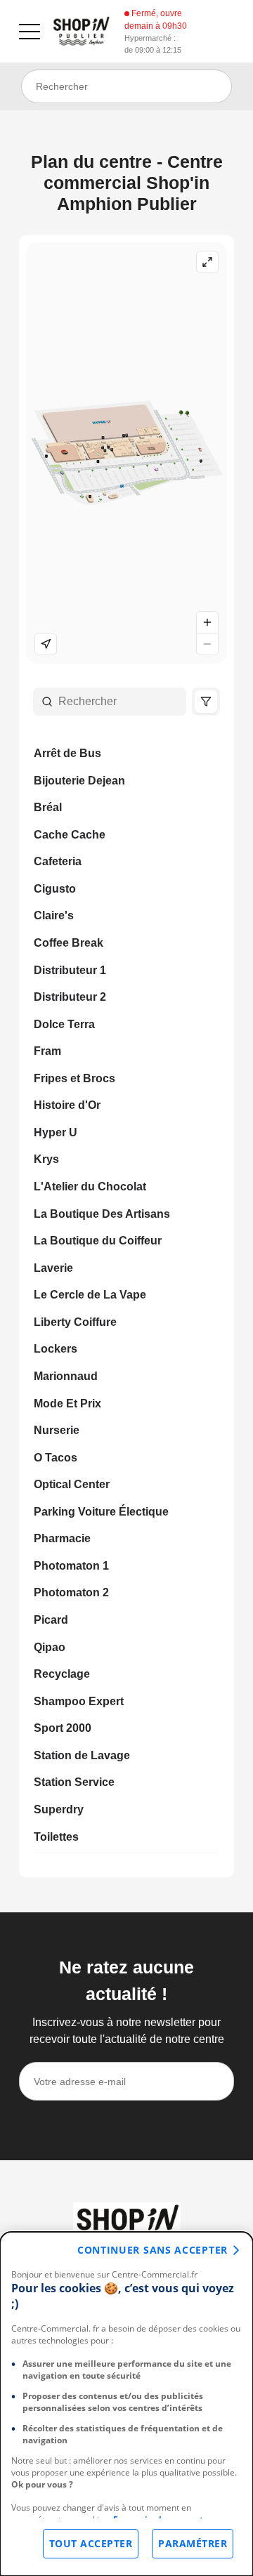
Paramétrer (193, 2543)
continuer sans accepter (153, 2250)
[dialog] (126, 2404)
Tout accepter (91, 2543)
